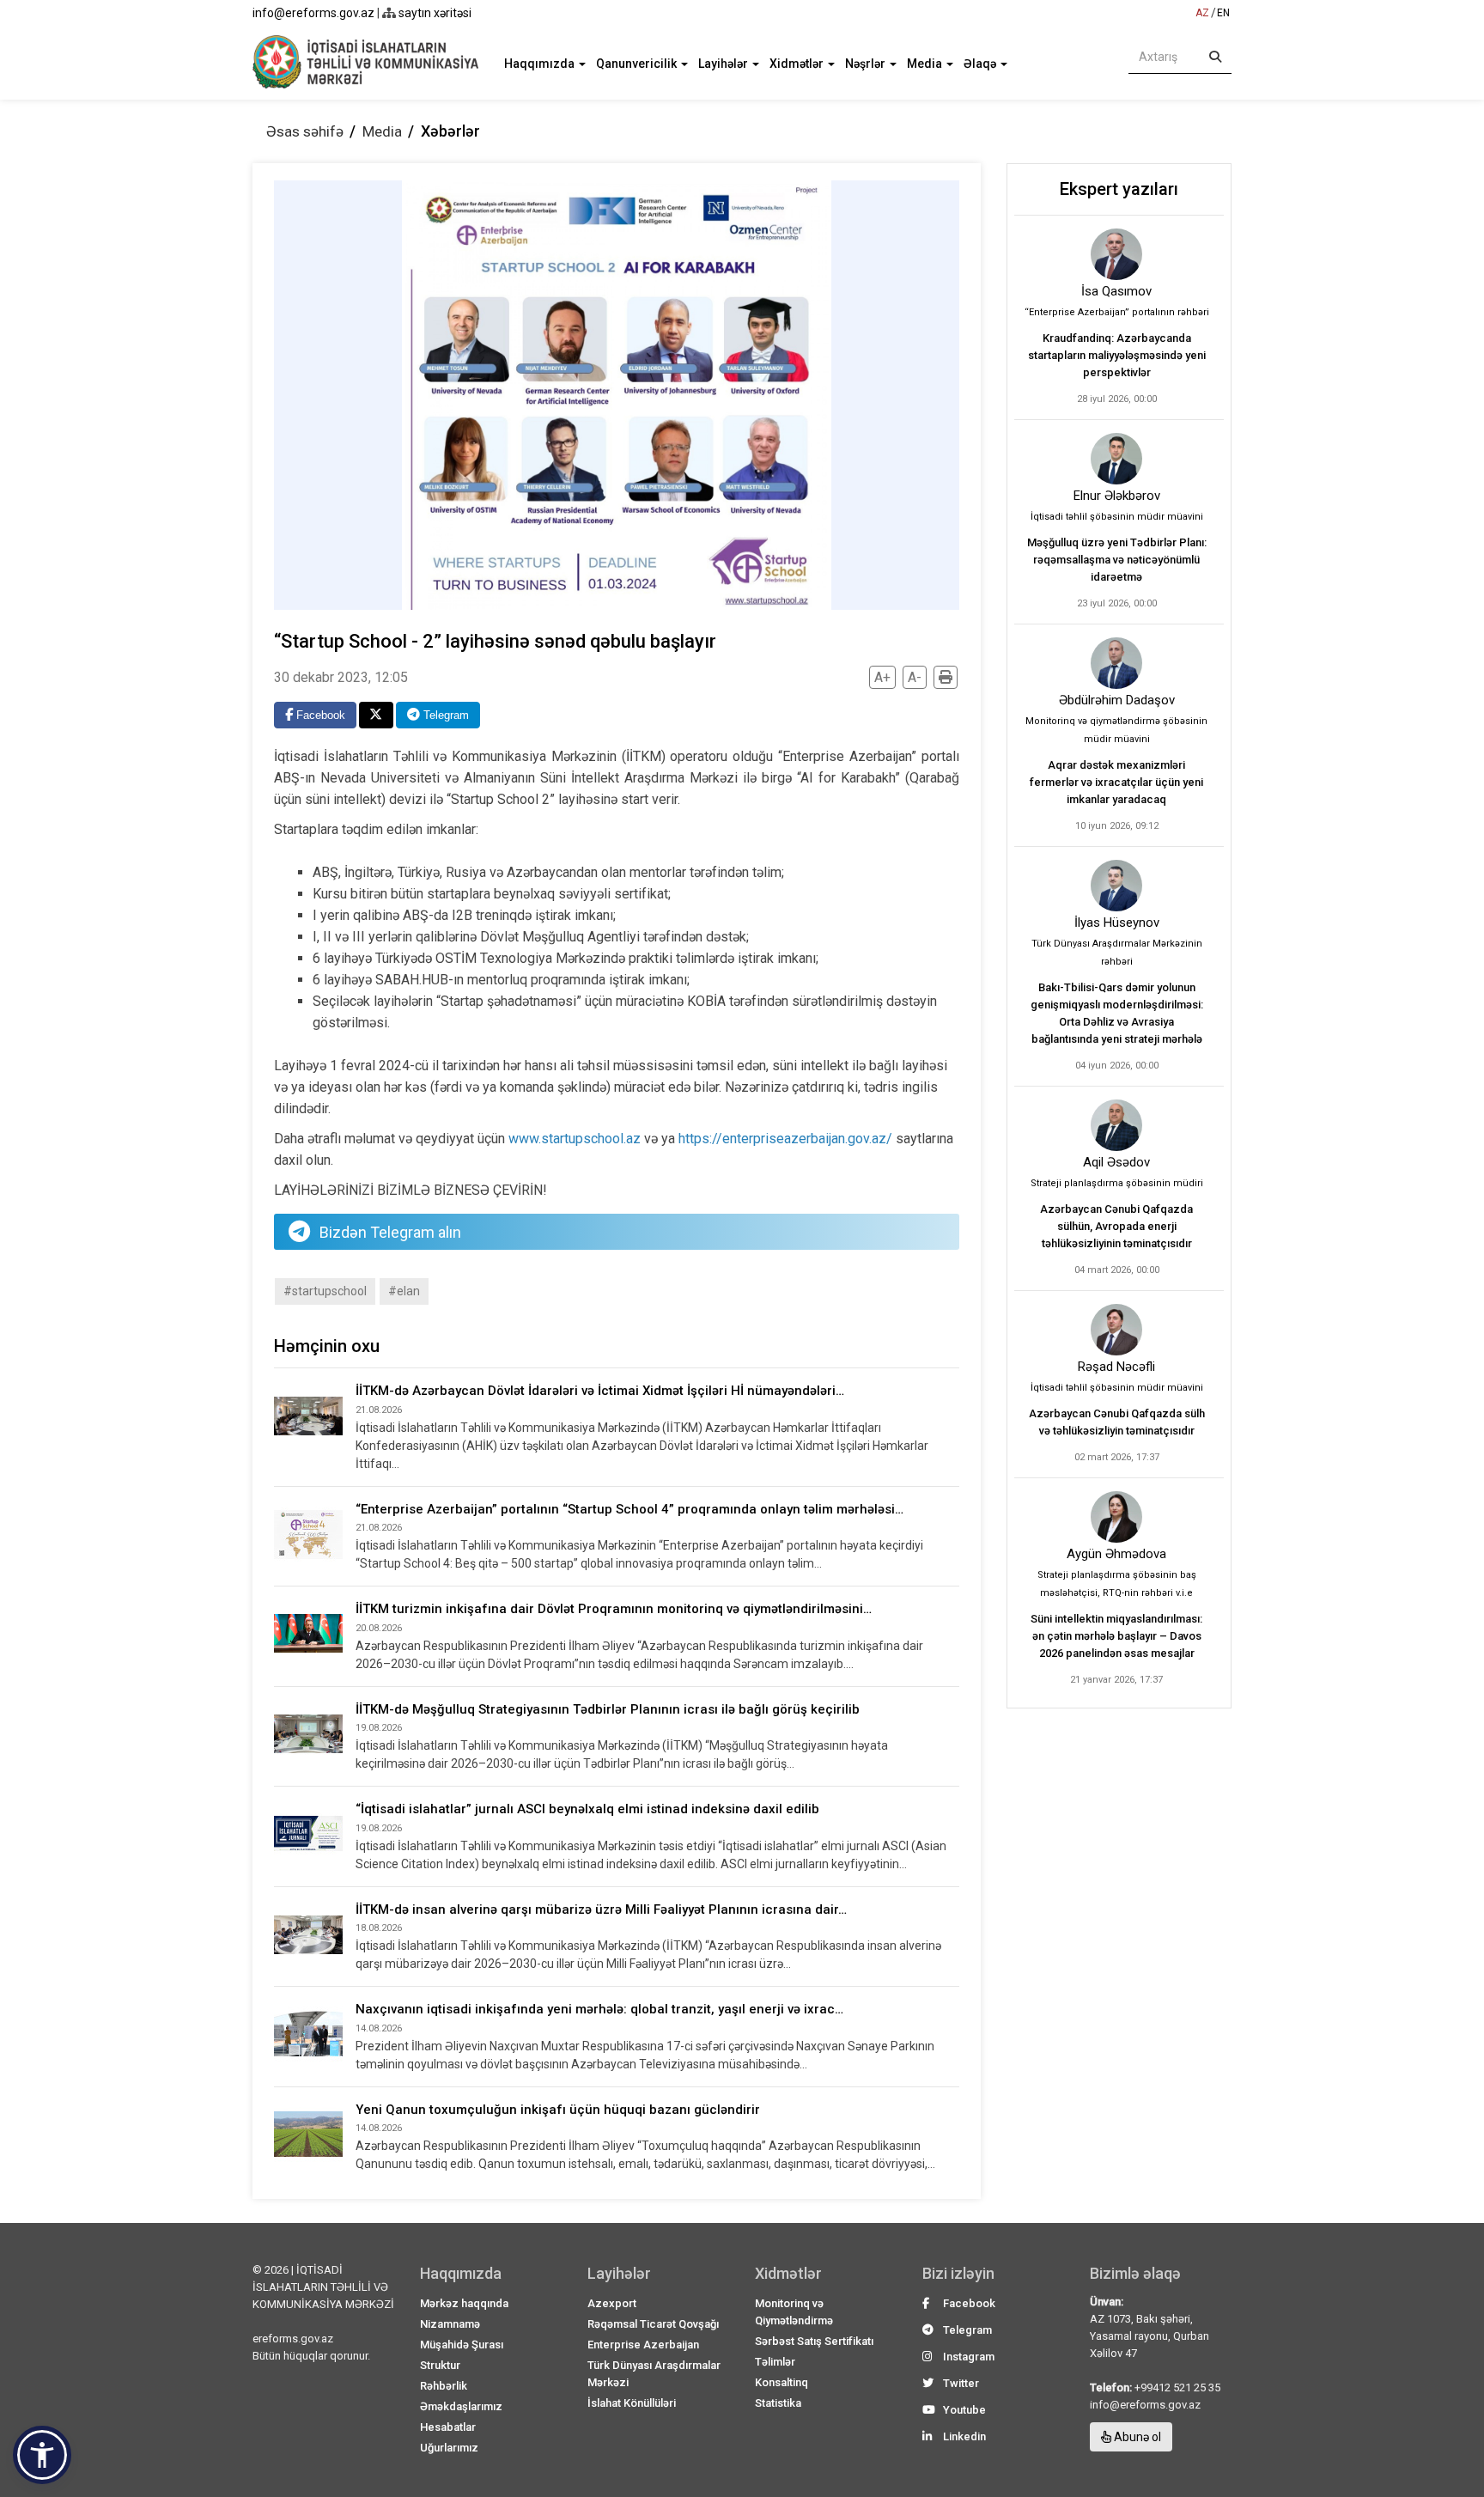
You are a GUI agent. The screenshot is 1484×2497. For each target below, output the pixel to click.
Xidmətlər (798, 64)
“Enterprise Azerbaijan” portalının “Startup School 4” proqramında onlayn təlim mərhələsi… (629, 1509)
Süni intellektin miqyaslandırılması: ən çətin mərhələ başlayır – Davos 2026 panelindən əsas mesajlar (1116, 1636)
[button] (42, 2455)
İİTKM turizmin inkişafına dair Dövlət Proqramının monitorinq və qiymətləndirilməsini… (614, 1609)
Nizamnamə (450, 2324)
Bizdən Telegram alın (390, 1232)
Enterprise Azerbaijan (643, 2345)
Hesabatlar (448, 2427)
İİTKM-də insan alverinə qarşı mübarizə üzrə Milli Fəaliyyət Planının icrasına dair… (601, 1909)
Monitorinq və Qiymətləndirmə (794, 2312)
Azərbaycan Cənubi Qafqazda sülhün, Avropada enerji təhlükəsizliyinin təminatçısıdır (1116, 1226)
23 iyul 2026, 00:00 (1117, 603)
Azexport (612, 2303)
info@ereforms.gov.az (313, 13)
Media (926, 64)
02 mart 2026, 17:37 (1117, 1457)
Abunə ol (1136, 2437)
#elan (404, 1291)
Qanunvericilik (638, 64)
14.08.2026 (379, 2028)
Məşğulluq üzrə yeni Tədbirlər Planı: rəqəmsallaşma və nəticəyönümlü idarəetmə (1117, 560)
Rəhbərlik (444, 2386)
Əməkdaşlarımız (461, 2406)
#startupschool (325, 1291)
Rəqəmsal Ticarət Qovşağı (653, 2324)
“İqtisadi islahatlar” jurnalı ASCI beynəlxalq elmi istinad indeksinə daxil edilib (587, 1809)
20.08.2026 (379, 1628)
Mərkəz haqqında (464, 2303)
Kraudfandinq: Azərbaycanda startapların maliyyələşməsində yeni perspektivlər (1117, 355)
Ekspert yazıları (1119, 189)
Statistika (778, 2403)
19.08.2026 (379, 1728)
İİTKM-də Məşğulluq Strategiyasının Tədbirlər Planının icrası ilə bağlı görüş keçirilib (608, 1709)
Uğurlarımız (449, 2448)
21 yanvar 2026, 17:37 (1116, 1680)
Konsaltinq (782, 2382)
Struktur (440, 2365)
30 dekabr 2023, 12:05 (341, 677)
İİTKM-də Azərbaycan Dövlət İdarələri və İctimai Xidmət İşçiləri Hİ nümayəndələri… (600, 1391)
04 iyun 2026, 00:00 (1117, 1066)
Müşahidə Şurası (462, 2345)
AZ (1202, 13)
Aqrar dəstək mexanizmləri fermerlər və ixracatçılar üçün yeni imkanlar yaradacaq (1116, 782)
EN (1223, 13)
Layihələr (724, 64)
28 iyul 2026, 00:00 (1117, 399)
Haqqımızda (541, 64)
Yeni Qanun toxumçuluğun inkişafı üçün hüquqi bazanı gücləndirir (558, 2110)
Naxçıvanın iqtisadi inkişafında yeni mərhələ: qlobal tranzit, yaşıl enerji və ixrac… (599, 2009)
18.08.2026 (379, 1928)
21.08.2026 (379, 1410)
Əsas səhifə (305, 131)
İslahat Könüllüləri (632, 2403)
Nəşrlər (867, 64)
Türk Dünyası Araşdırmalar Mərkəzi (654, 2374)
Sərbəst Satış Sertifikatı (814, 2341)
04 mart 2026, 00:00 (1117, 1270)
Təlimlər (775, 2362)
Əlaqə (981, 64)
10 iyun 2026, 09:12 (1117, 826)
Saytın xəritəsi (434, 13)
